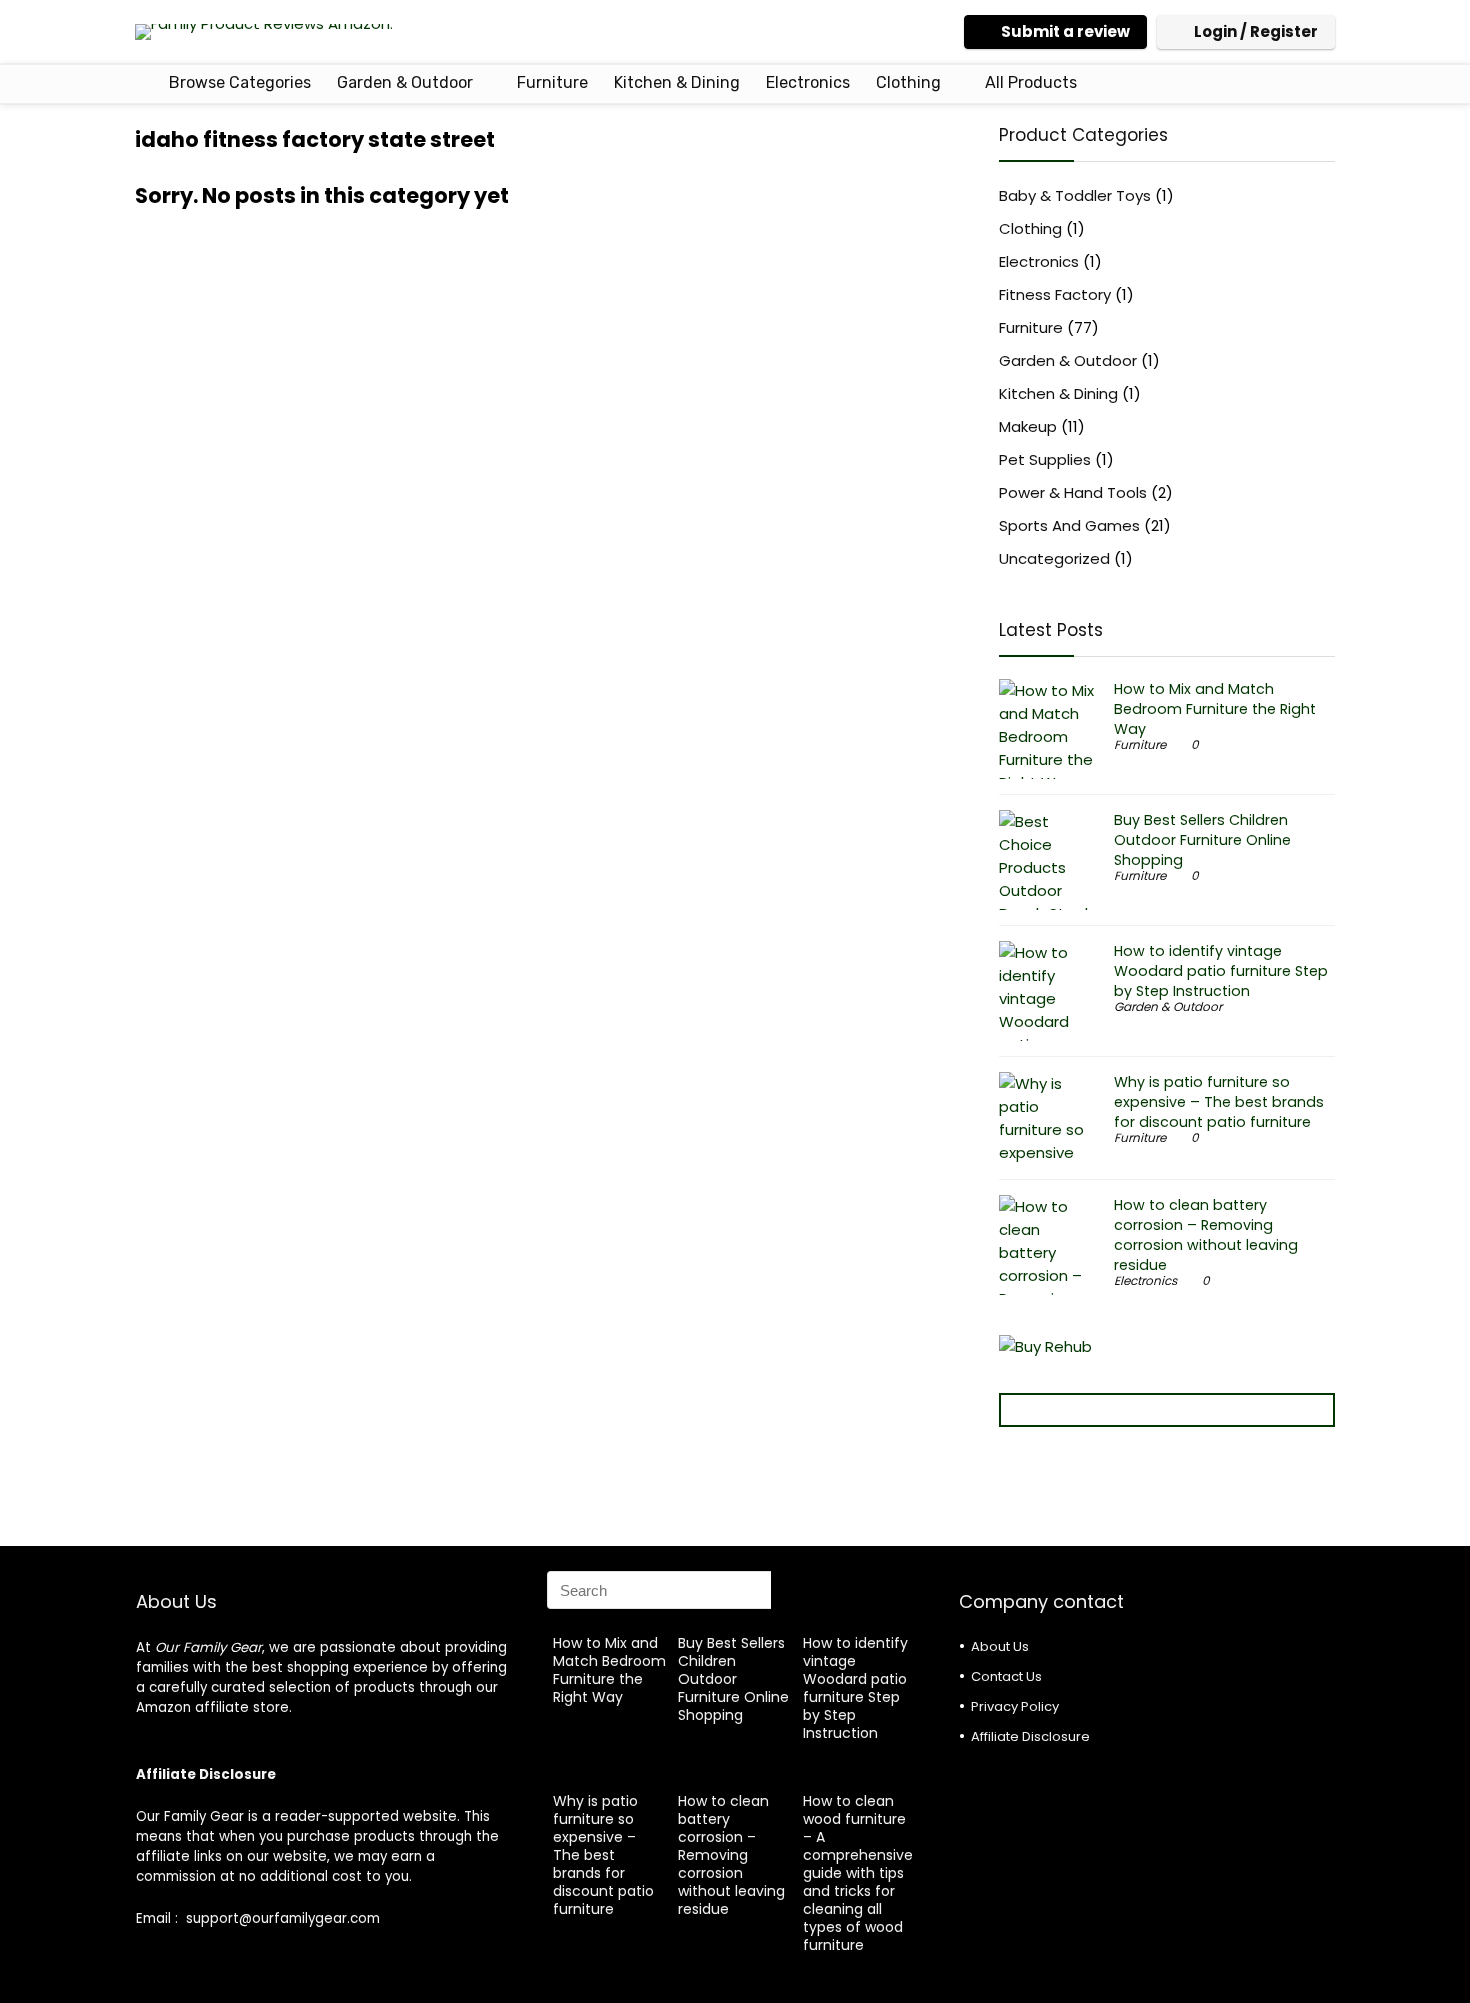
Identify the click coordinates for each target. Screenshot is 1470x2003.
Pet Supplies (1045, 459)
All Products (1031, 82)
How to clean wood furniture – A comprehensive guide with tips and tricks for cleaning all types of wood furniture (858, 1873)
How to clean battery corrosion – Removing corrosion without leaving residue (1206, 1235)
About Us (1000, 1646)
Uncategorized (1054, 558)
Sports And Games (1069, 525)
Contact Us (1006, 1676)
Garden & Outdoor (405, 82)
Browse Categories (238, 82)
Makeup (1028, 426)
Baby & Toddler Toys (1075, 195)
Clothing (908, 82)
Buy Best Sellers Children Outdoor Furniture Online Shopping (1202, 840)
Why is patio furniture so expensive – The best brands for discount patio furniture (1219, 1102)
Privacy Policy (1015, 1706)
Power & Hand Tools (1073, 492)
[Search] (792, 1590)
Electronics (808, 82)
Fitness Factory (1055, 294)
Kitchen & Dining (677, 82)
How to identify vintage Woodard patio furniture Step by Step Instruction (1221, 971)
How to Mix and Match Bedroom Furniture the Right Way (1215, 709)
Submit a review (1065, 31)
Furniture (552, 82)
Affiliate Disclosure (1030, 1736)
